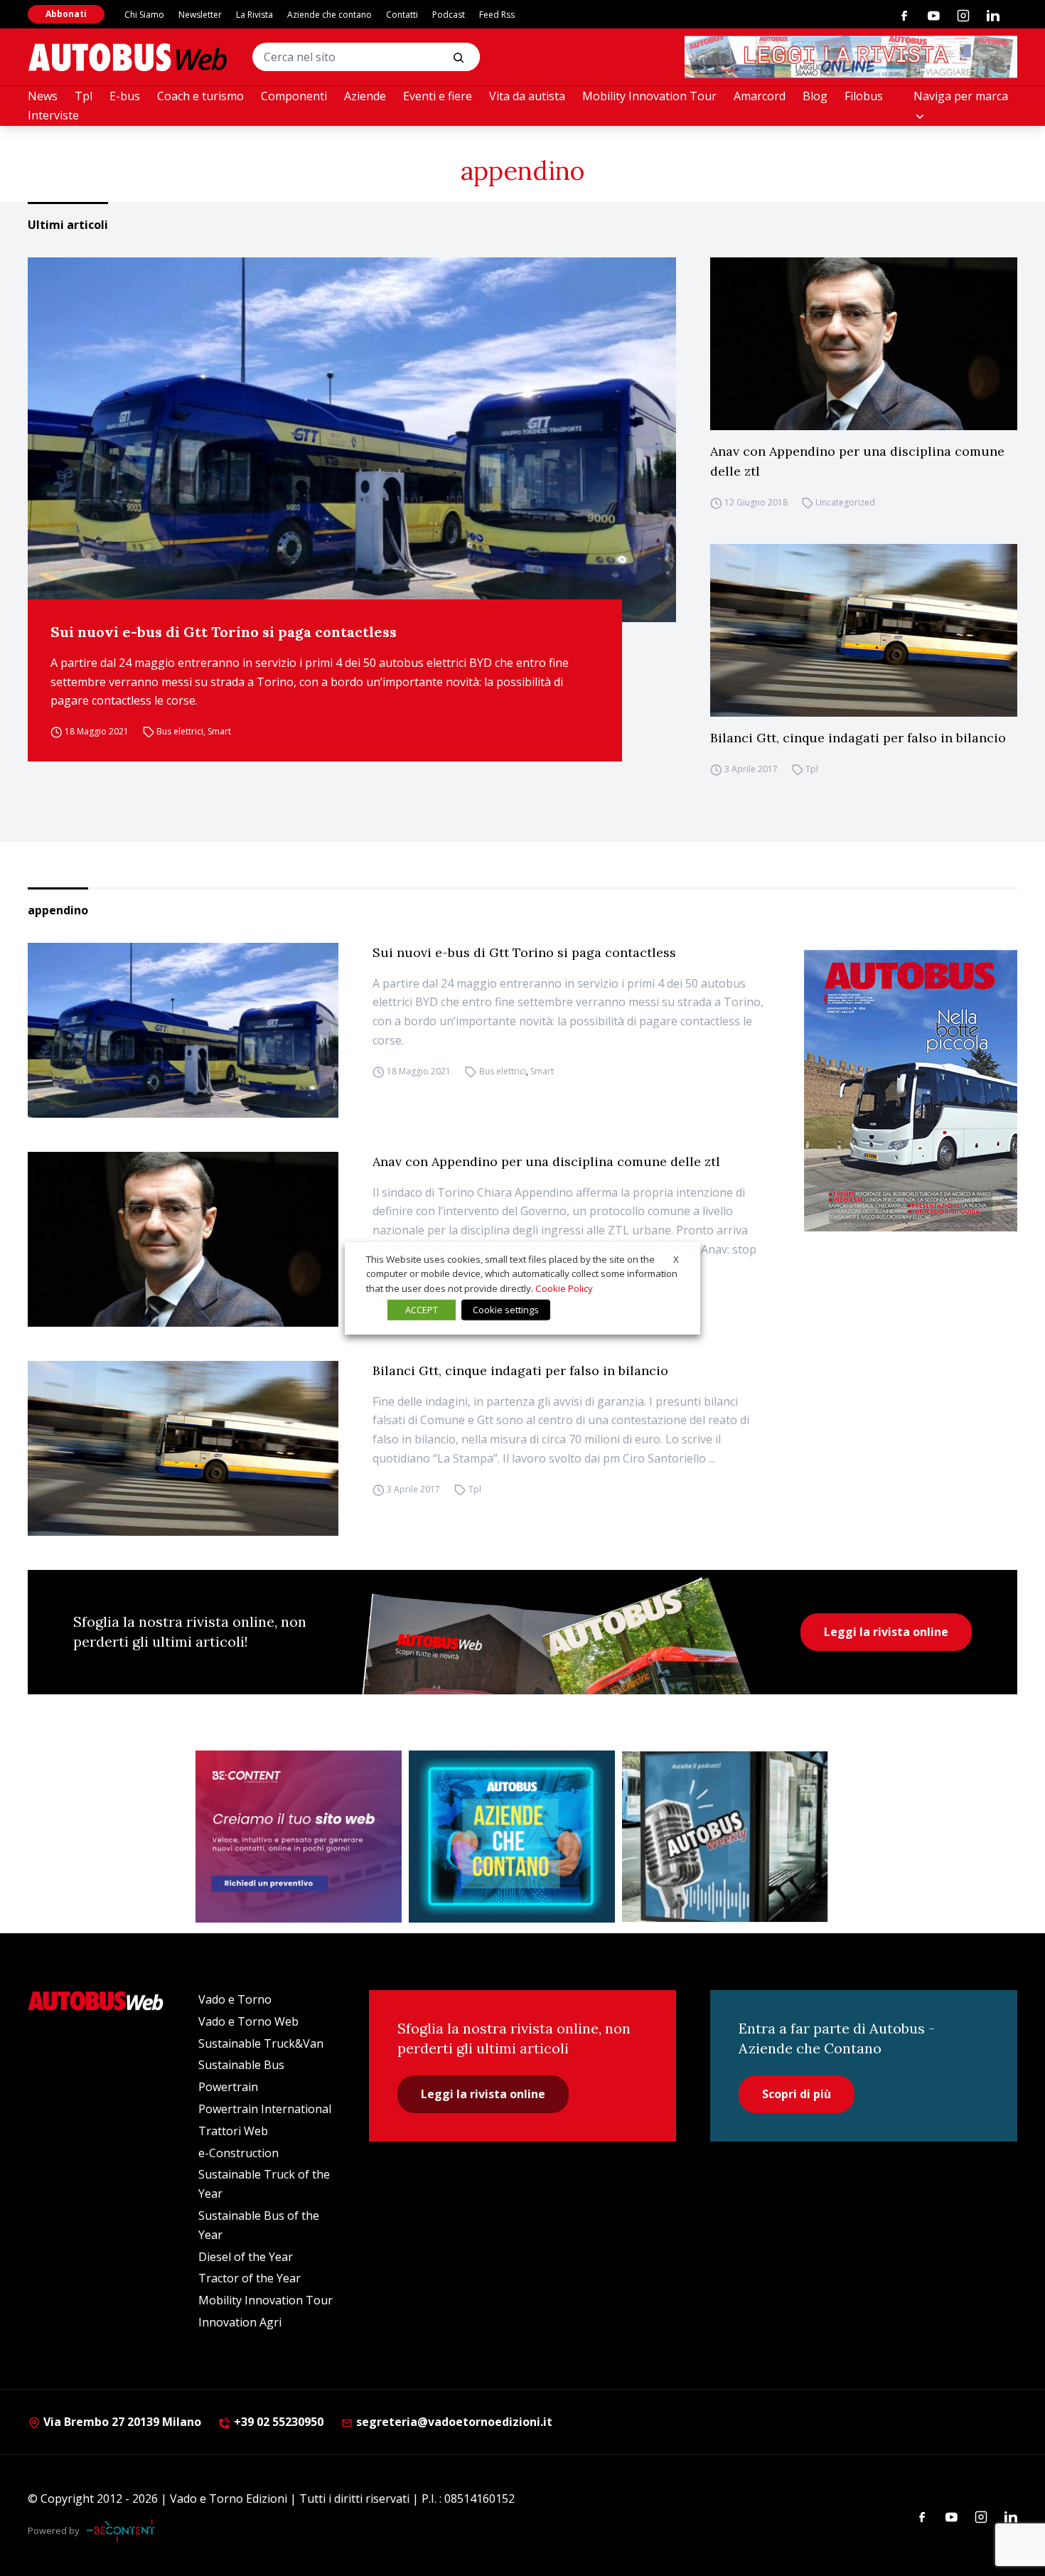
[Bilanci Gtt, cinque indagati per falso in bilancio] (864, 630)
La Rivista (254, 15)
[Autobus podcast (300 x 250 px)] (725, 1837)
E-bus (125, 96)
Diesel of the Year (246, 2257)
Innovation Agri (240, 2322)
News (43, 96)
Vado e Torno (235, 1999)
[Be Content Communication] (124, 2530)
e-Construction (239, 2153)
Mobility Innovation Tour (649, 96)
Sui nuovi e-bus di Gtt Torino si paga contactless (224, 632)
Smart (219, 731)
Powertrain (228, 2087)
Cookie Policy (564, 1288)
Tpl (84, 96)
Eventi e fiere (438, 96)
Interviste (53, 115)
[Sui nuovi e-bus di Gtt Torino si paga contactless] (352, 440)
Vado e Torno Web (248, 2021)
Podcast (449, 15)
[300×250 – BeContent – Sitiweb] (299, 1837)
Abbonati (66, 14)
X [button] (676, 1258)
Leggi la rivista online (886, 1632)
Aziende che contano (329, 15)
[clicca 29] (851, 57)
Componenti (294, 96)
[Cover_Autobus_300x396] (911, 1091)
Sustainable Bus (241, 2065)
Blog (815, 96)
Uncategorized (845, 502)
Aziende (365, 96)
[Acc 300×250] (512, 1837)
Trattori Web (233, 2131)
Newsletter (200, 15)
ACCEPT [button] (422, 1310)
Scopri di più (797, 2094)
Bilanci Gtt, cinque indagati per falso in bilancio (858, 738)
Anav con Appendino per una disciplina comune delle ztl (857, 461)
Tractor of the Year (250, 2278)
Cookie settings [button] (506, 1310)
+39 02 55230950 (277, 2422)
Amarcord (760, 96)
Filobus (864, 96)
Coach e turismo (200, 96)
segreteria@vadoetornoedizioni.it (454, 2422)
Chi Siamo (144, 15)
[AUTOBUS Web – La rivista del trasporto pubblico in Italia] (127, 57)
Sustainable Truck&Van (261, 2043)
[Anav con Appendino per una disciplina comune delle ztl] (864, 344)
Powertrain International (265, 2109)
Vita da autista (527, 96)
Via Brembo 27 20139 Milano (121, 2422)
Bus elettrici (180, 731)
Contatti (402, 15)
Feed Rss (497, 15)
